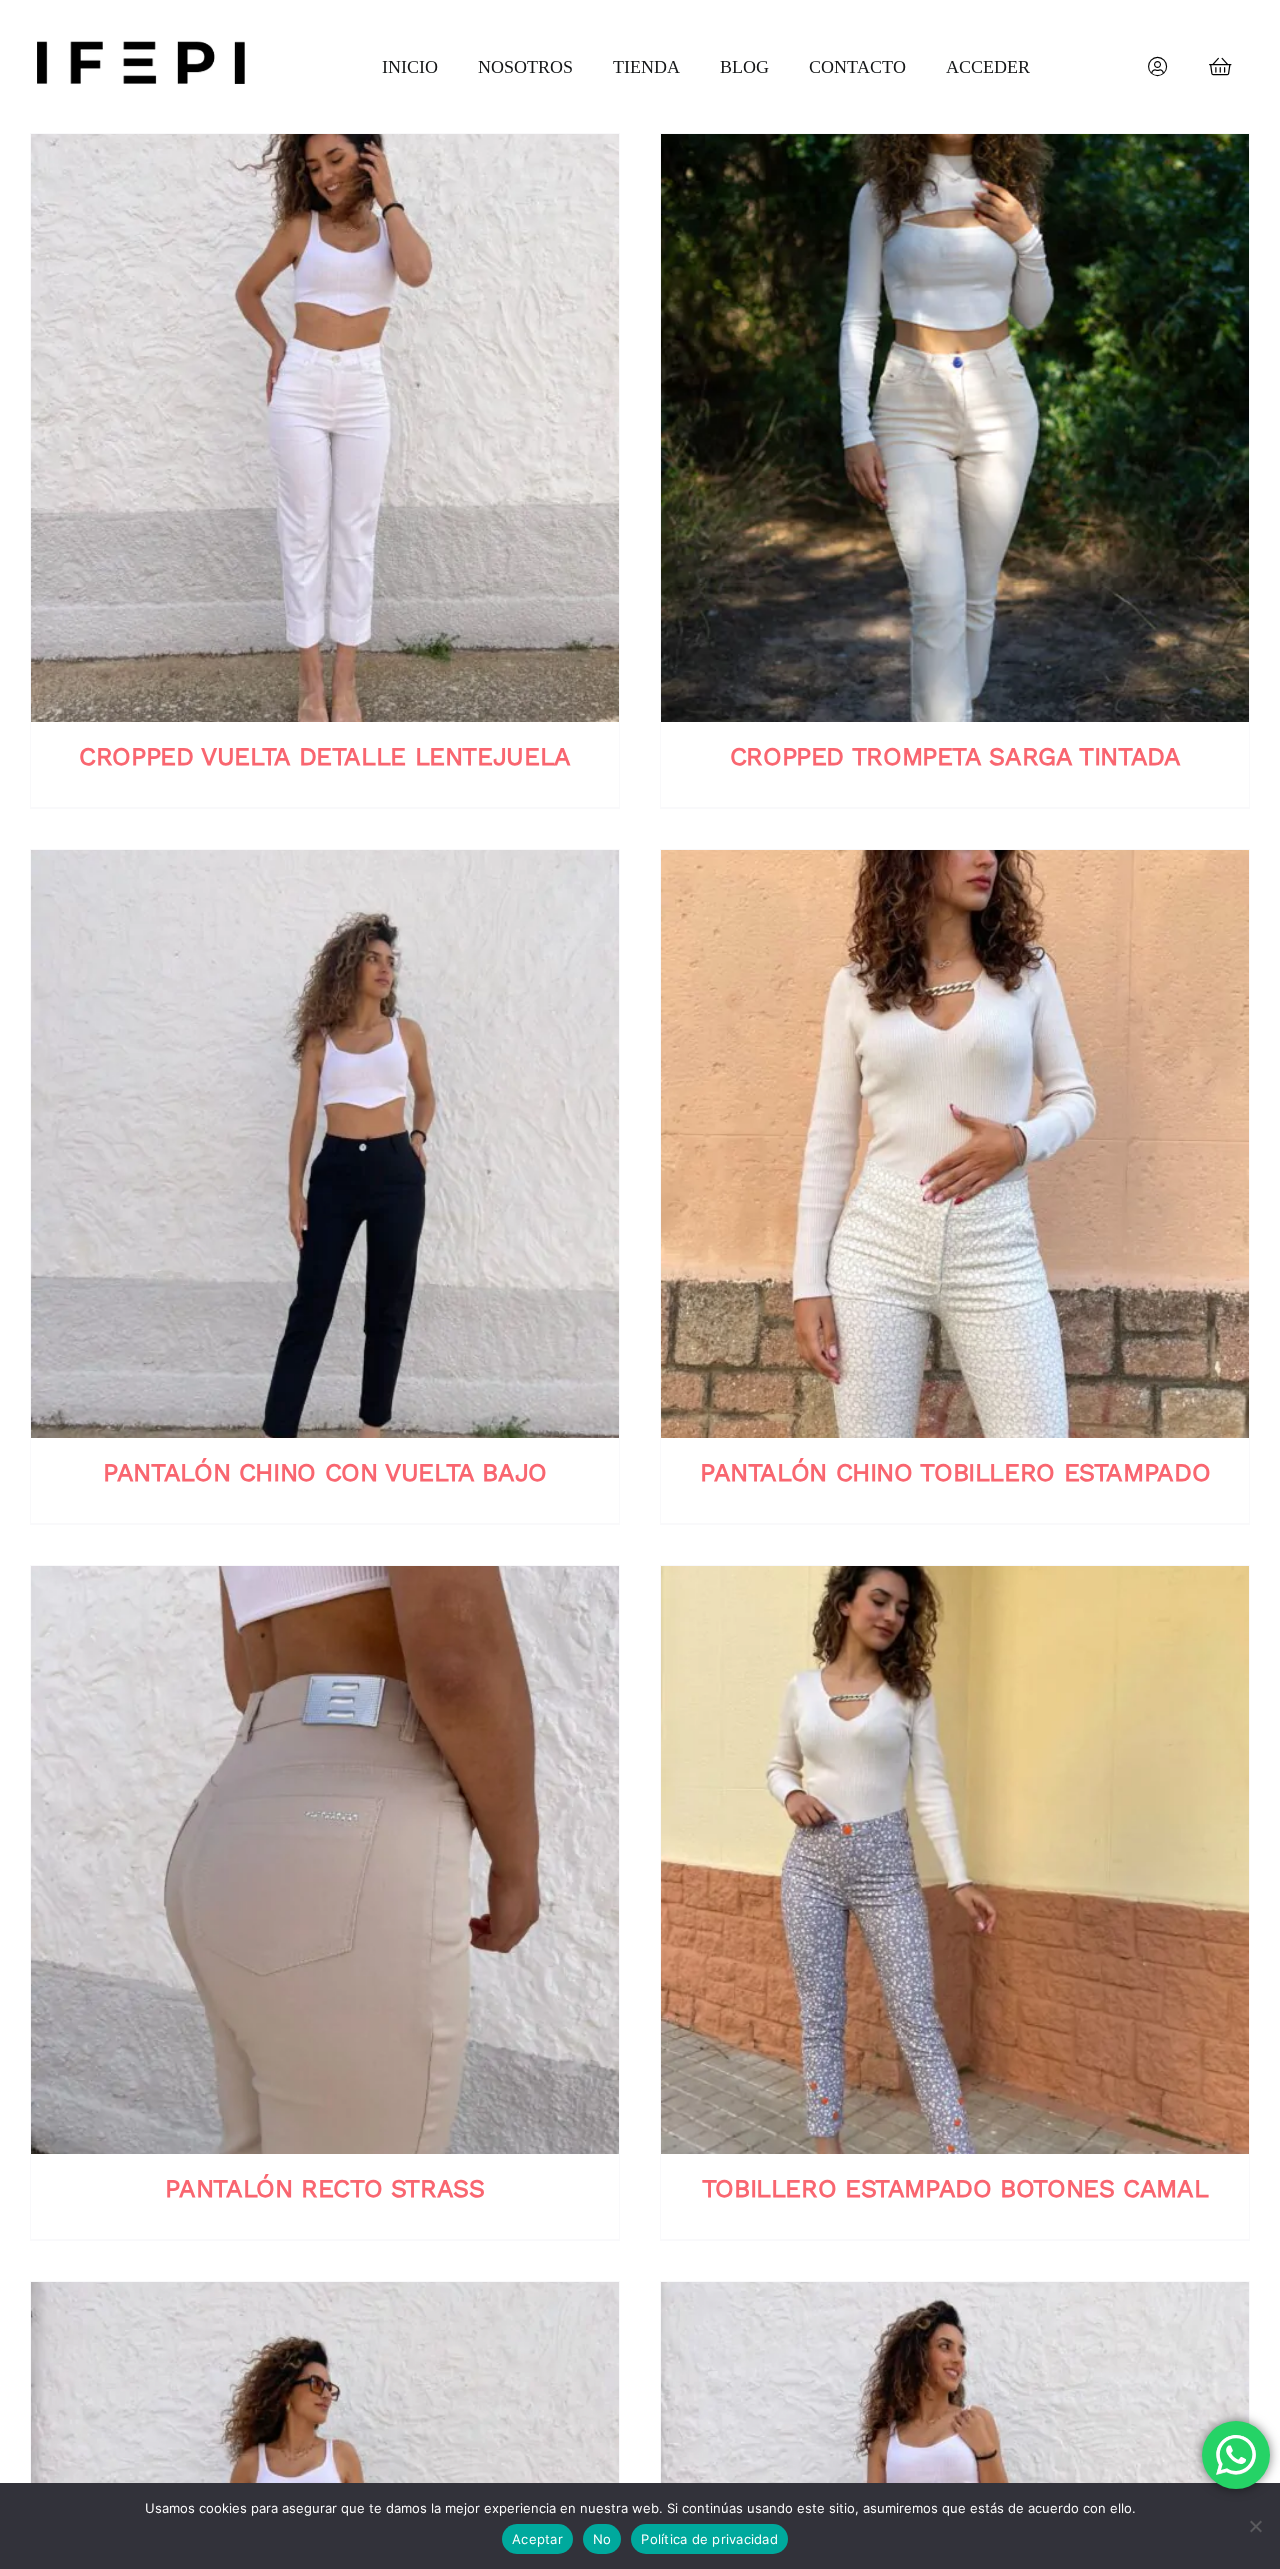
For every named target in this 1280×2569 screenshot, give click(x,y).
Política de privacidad (709, 2539)
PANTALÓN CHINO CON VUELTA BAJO (325, 1472)
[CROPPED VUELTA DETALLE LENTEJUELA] (325, 428)
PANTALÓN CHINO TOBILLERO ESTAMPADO (955, 1472)
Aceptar (537, 2539)
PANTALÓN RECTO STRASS (324, 2188)
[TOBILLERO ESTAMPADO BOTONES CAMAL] (955, 1860)
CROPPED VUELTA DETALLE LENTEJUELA (325, 756)
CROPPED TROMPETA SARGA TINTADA (955, 756)
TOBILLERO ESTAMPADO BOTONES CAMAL (955, 2188)
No (602, 2539)
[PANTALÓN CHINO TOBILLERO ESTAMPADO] (955, 1144)
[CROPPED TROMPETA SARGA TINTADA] (955, 428)
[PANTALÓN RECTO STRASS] (325, 1860)
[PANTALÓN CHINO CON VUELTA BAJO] (325, 1144)
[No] (1255, 2526)
